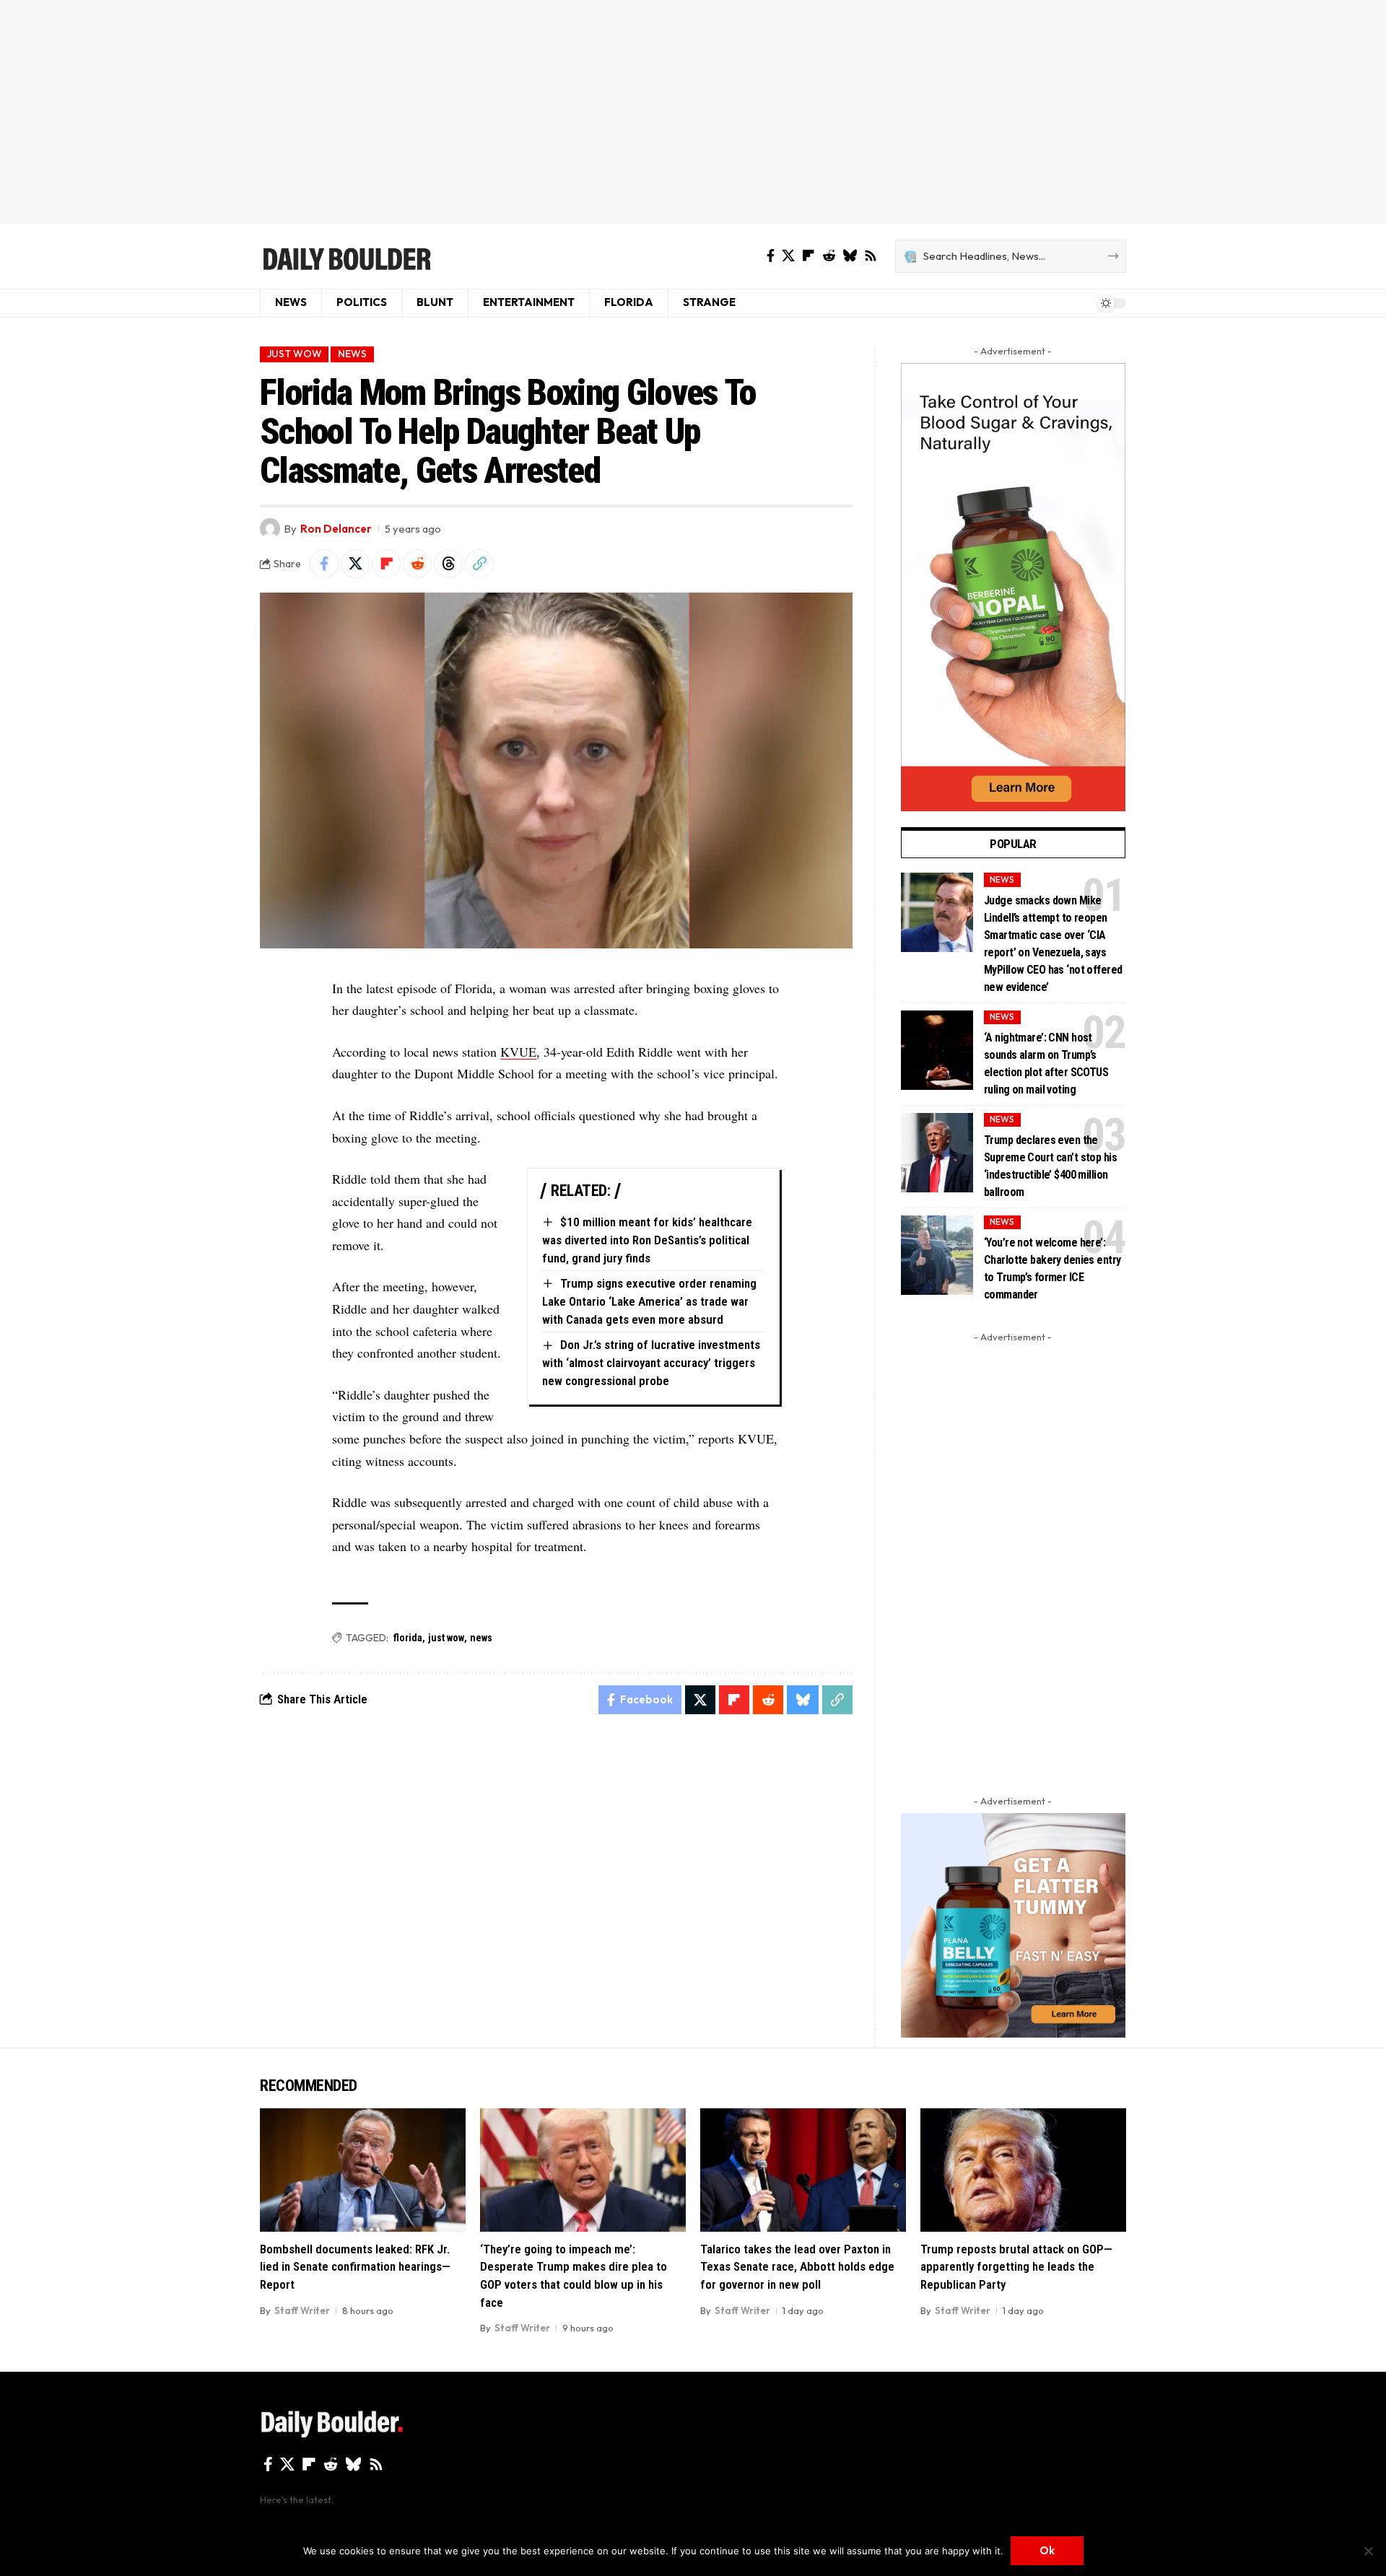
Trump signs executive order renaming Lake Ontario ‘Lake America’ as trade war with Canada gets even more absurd (649, 1301)
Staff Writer (302, 2310)
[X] (788, 256)
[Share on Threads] (448, 564)
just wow (446, 1638)
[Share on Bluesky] (803, 1700)
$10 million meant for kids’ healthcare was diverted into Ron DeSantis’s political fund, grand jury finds (647, 1240)
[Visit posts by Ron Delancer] (270, 528)
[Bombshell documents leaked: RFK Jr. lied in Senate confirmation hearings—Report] (363, 2170)
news (481, 1638)
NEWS (352, 354)
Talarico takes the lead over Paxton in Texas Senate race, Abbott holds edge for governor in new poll (797, 2267)
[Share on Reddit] (417, 564)
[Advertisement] (693, 112)
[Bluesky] (850, 256)
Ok (1047, 2550)
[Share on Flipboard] (386, 564)
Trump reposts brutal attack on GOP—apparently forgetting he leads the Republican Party (1016, 2267)
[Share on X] (355, 564)
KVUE (518, 1052)
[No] (1368, 2551)
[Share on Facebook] (324, 564)
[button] (479, 564)
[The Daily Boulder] (346, 256)
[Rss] (871, 256)
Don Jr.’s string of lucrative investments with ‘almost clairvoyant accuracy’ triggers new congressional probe (651, 1362)
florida (408, 1638)
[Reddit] (829, 256)
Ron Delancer (336, 529)
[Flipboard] (808, 256)
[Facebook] (771, 256)
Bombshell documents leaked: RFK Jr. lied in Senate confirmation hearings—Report (355, 2267)
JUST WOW (295, 354)
